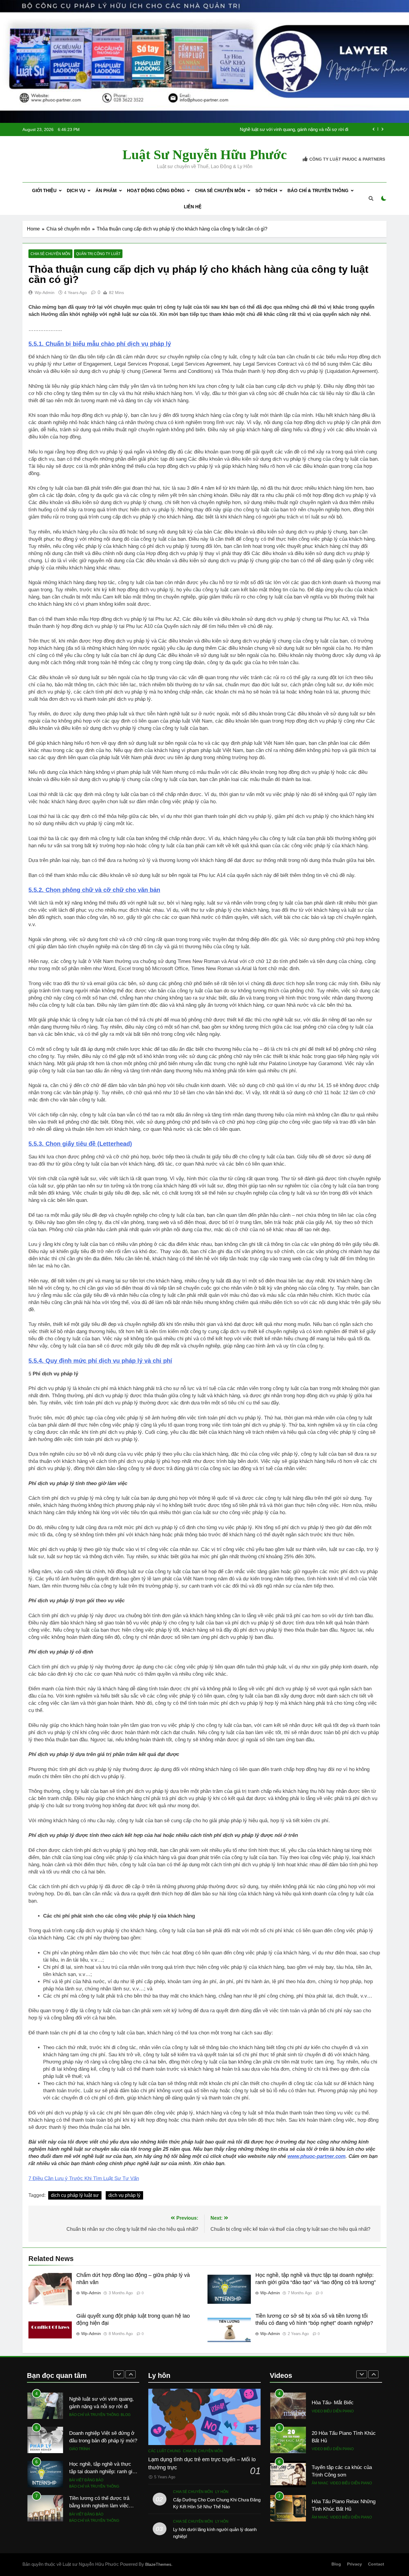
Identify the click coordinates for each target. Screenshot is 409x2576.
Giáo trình (79, 2415)
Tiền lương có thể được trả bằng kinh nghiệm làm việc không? (99, 2471)
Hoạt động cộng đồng (156, 190)
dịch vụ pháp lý (124, 2195)
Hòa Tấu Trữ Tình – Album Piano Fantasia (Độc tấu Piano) (341, 2509)
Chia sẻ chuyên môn (220, 190)
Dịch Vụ (76, 190)
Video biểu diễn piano (333, 2415)
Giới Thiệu (44, 190)
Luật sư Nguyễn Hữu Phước (205, 155)
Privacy (355, 2564)
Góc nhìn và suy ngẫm (91, 2521)
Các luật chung (164, 2451)
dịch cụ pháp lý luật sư (75, 2195)
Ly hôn (222, 2492)
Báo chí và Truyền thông (94, 2452)
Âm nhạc (320, 2449)
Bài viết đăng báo (86, 2446)
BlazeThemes (158, 2564)
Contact (376, 2564)
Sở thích (266, 190)
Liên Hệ (193, 207)
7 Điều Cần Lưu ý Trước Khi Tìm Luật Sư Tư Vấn (84, 2178)
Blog (336, 2564)
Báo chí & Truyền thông (318, 190)
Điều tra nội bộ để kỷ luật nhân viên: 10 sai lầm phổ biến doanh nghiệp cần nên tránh (266, 129)
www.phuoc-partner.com (316, 2156)
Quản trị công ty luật (98, 254)
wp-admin (45, 293)
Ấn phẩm (106, 190)
